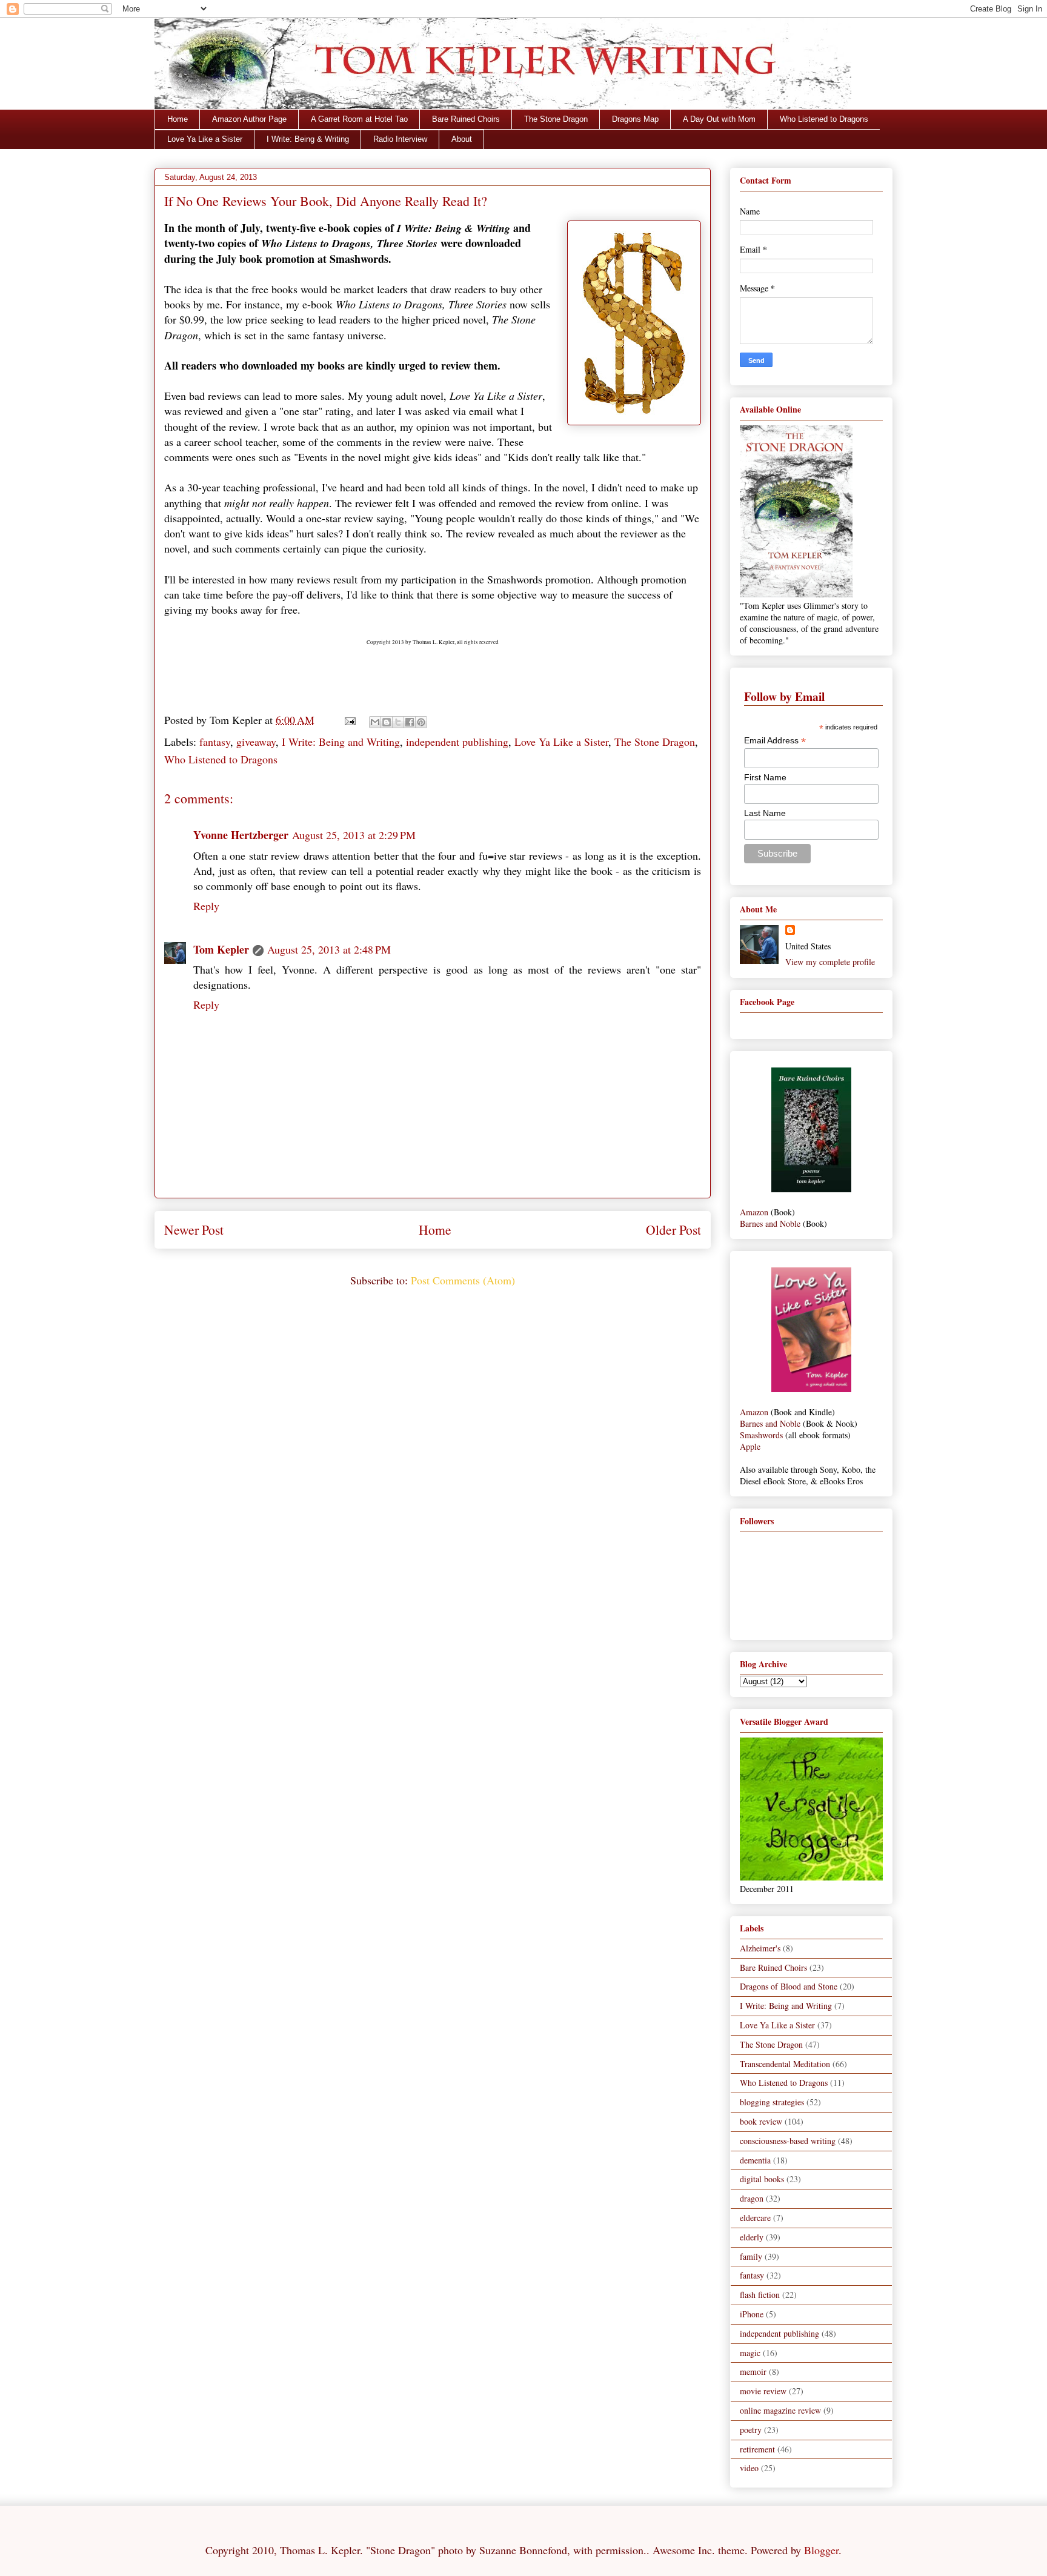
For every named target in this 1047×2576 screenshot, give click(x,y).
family (751, 2256)
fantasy (215, 742)
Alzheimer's (760, 1948)
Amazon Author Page (249, 119)
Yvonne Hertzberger (241, 835)
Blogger (821, 2550)
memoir (753, 2372)
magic (750, 2353)
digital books (762, 2179)
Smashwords (761, 1435)
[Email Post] (349, 720)
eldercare (755, 2218)
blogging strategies (772, 2102)
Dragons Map (635, 119)
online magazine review (780, 2410)
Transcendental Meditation (785, 2064)
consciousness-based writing (788, 2141)
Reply (206, 906)
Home (178, 119)
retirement (757, 2449)
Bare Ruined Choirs (466, 119)
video (749, 2468)
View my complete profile (830, 962)
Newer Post (194, 1230)
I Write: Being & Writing (308, 139)
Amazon (754, 1212)
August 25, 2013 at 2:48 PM (329, 949)
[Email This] (375, 722)
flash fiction (760, 2295)
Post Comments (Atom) (463, 1280)
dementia (755, 2160)
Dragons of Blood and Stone (789, 1986)
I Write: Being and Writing (341, 742)
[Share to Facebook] (410, 722)
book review (761, 2121)
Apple (750, 1446)
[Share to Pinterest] (421, 722)
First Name (765, 777)
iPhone (752, 2314)
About (462, 139)
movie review (763, 2391)
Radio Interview (400, 139)
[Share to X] (398, 722)
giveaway (256, 742)
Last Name (765, 813)
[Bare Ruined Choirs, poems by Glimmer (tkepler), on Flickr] (811, 1189)
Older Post (673, 1230)
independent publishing (457, 742)
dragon (752, 2198)
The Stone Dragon (556, 119)
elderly (752, 2237)
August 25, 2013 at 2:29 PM (354, 835)
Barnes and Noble (770, 1223)
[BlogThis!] (387, 722)
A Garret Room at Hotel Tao (359, 119)
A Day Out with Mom (719, 119)
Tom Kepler (221, 949)
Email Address (775, 741)
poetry (751, 2430)
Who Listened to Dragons (824, 119)
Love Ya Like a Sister (205, 139)
